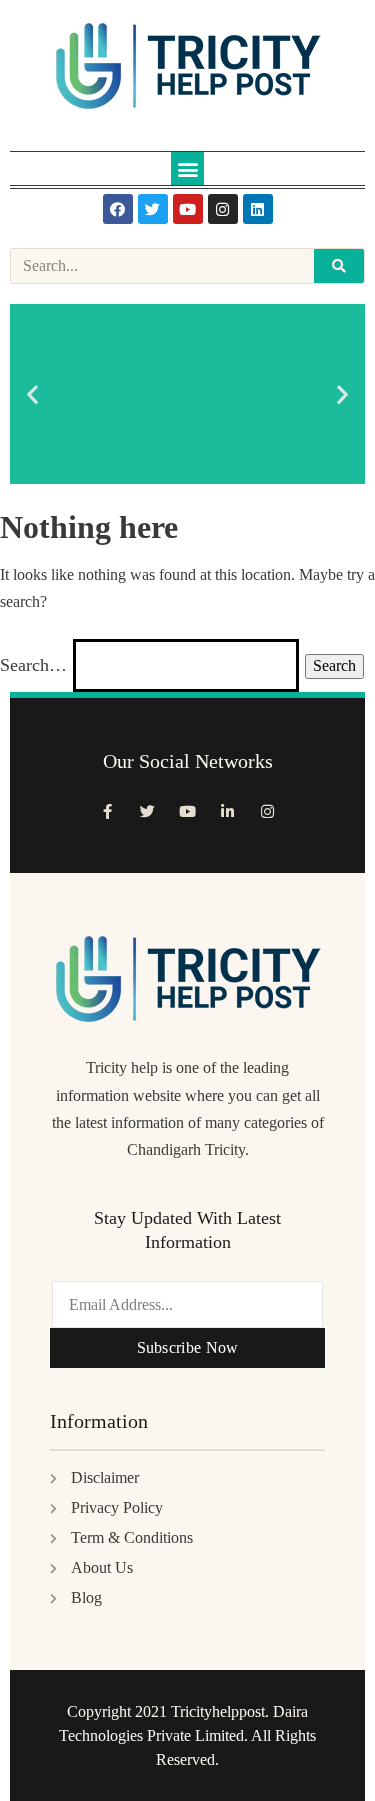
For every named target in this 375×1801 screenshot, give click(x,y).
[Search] (339, 266)
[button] (187, 168)
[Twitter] (153, 209)
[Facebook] (118, 209)
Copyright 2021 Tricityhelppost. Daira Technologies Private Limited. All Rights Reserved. (187, 1735)
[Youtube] (188, 209)
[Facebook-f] (108, 811)
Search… (33, 665)
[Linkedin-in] (228, 811)
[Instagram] (223, 209)
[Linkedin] (258, 209)
